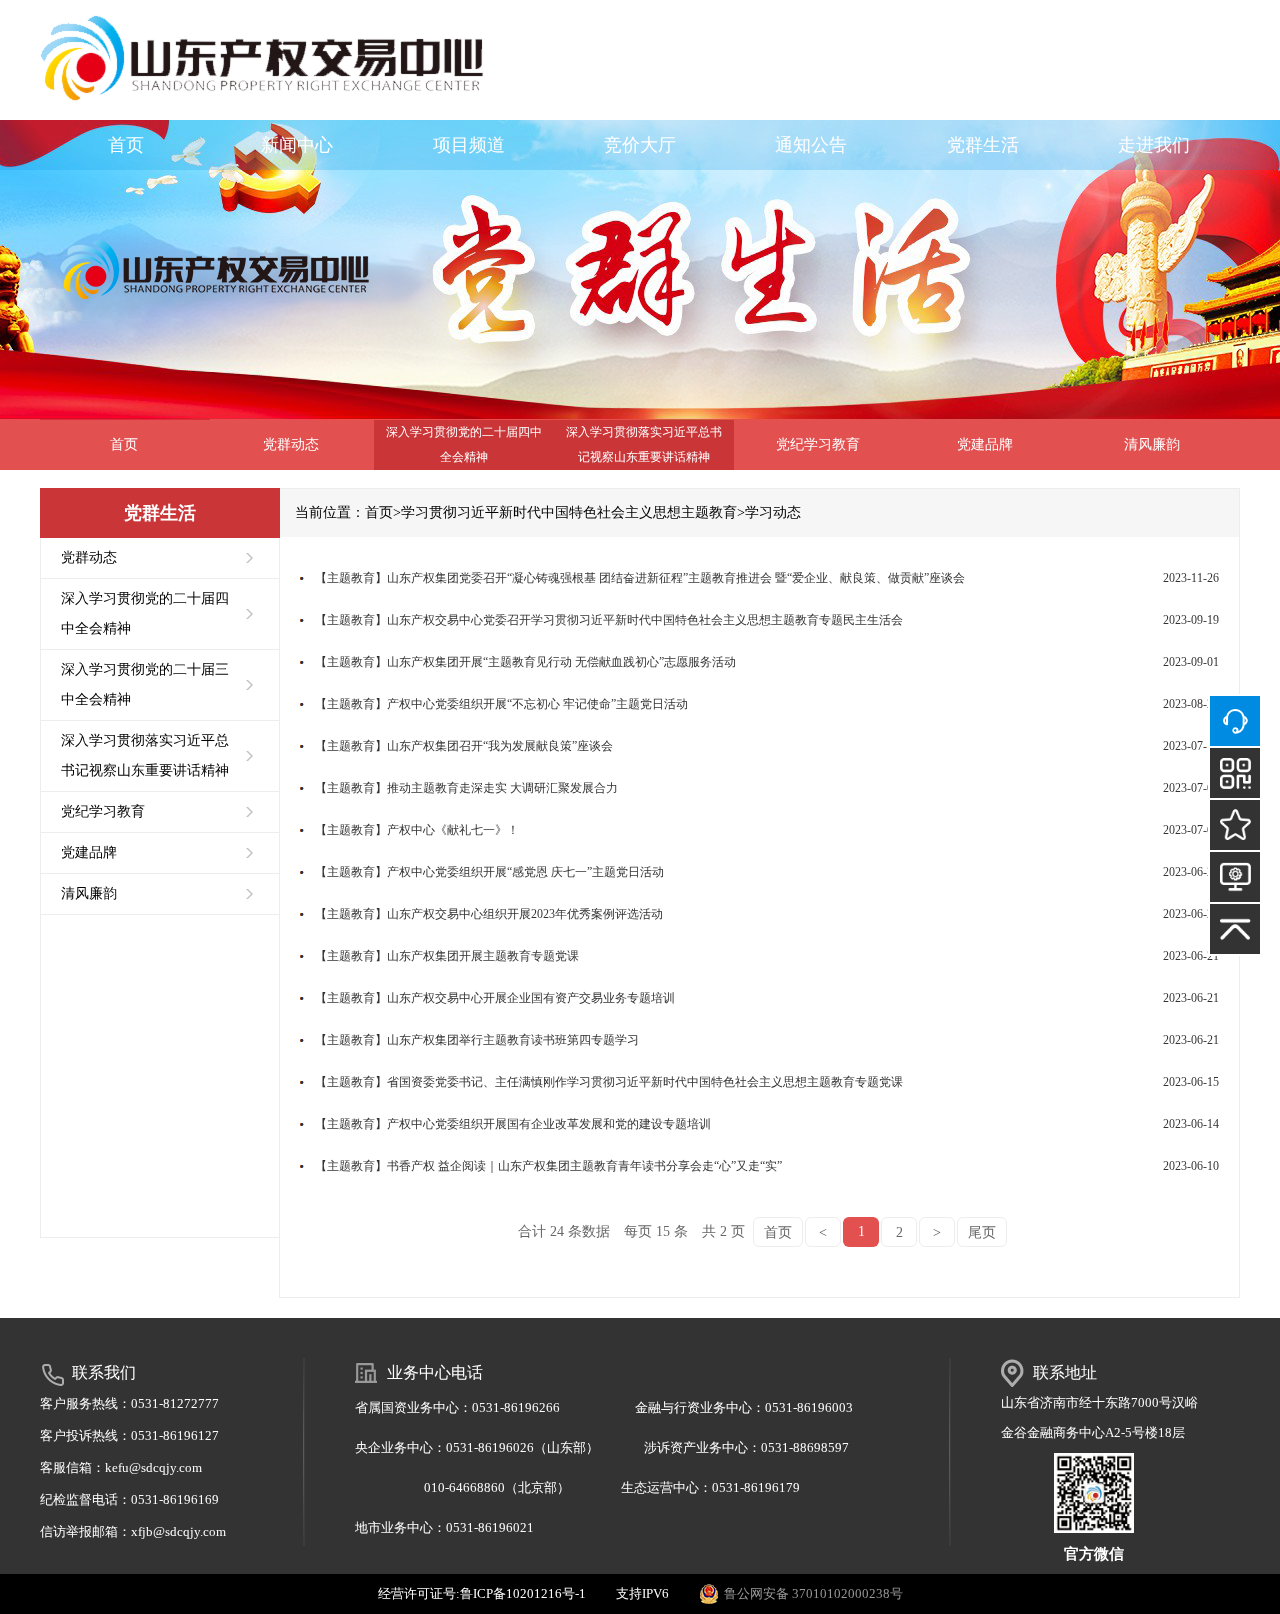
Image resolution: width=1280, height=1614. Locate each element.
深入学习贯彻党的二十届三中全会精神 (145, 684)
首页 (126, 145)
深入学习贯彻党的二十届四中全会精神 (464, 444)
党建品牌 (985, 444)
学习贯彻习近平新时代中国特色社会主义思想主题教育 (569, 512)
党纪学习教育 (818, 444)
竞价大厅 (640, 145)
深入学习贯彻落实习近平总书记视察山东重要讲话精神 (644, 444)
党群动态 (291, 444)
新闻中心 (297, 145)
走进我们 (1154, 145)
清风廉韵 (1152, 444)
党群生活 (983, 145)
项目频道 (469, 145)
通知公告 (811, 145)
